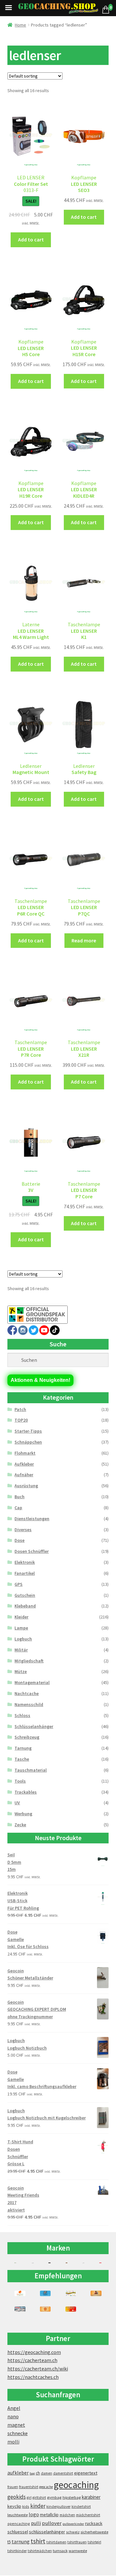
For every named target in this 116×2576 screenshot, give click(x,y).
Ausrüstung (26, 1486)
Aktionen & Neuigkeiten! (40, 1380)
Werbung (23, 1814)
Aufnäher (24, 1475)
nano (13, 2416)
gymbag (54, 2497)
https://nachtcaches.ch (33, 2377)
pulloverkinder (73, 2524)
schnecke (18, 2433)
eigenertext (86, 2473)
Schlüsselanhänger (34, 1726)
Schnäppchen (28, 1442)
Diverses (23, 1530)
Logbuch (23, 1639)
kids (26, 2506)
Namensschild (29, 1704)
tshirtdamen (56, 2542)
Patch (20, 1409)
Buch (19, 1497)
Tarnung (23, 1748)
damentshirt (63, 2473)
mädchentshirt (88, 2515)
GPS (19, 1584)
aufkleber (18, 2473)
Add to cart (31, 239)
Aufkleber (24, 1464)
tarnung (21, 2541)
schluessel (18, 2532)
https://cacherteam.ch (32, 2360)
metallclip (49, 2515)
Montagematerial (32, 1682)
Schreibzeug (27, 1737)
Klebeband (25, 1606)
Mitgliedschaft (29, 1661)
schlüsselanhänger (47, 2532)
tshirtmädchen (40, 2551)
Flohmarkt (25, 1453)
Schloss (22, 1715)
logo (34, 2514)
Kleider (21, 1617)
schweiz (73, 2532)
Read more (84, 940)
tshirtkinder (17, 2551)
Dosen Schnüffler (32, 1551)
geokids (17, 2497)
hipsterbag (72, 2497)
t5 (9, 2542)
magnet (16, 2425)
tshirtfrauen (77, 2542)
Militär (21, 1650)
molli (13, 2442)
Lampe (21, 1628)
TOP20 (21, 1420)
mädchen (67, 2515)
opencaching (19, 2523)
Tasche (22, 1759)
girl (29, 2497)
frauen (13, 2487)
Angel (14, 2408)
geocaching (76, 2485)
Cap (18, 1508)
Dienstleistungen (32, 1519)
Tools (20, 1781)
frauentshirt (29, 2487)
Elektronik (25, 1562)
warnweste (78, 2551)
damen (47, 2473)
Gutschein (25, 1595)
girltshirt (39, 2497)
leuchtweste (18, 2515)
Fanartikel (25, 1573)
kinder (38, 2506)
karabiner (91, 2497)
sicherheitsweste (94, 2532)
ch (38, 2473)
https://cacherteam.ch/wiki (38, 2369)
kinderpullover (58, 2507)
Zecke (20, 1825)
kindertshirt (81, 2507)
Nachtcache (27, 1693)
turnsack (60, 2551)
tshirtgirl (94, 2542)
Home (20, 25)
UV (17, 1803)
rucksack (94, 2523)
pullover (52, 2523)
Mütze (21, 1671)
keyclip (14, 2506)
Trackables (26, 1792)
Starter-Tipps (28, 1431)
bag (32, 2473)
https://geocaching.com (34, 2352)
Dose (19, 1540)
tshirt (38, 2541)
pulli (36, 2523)
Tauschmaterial (31, 1770)
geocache (46, 2487)
